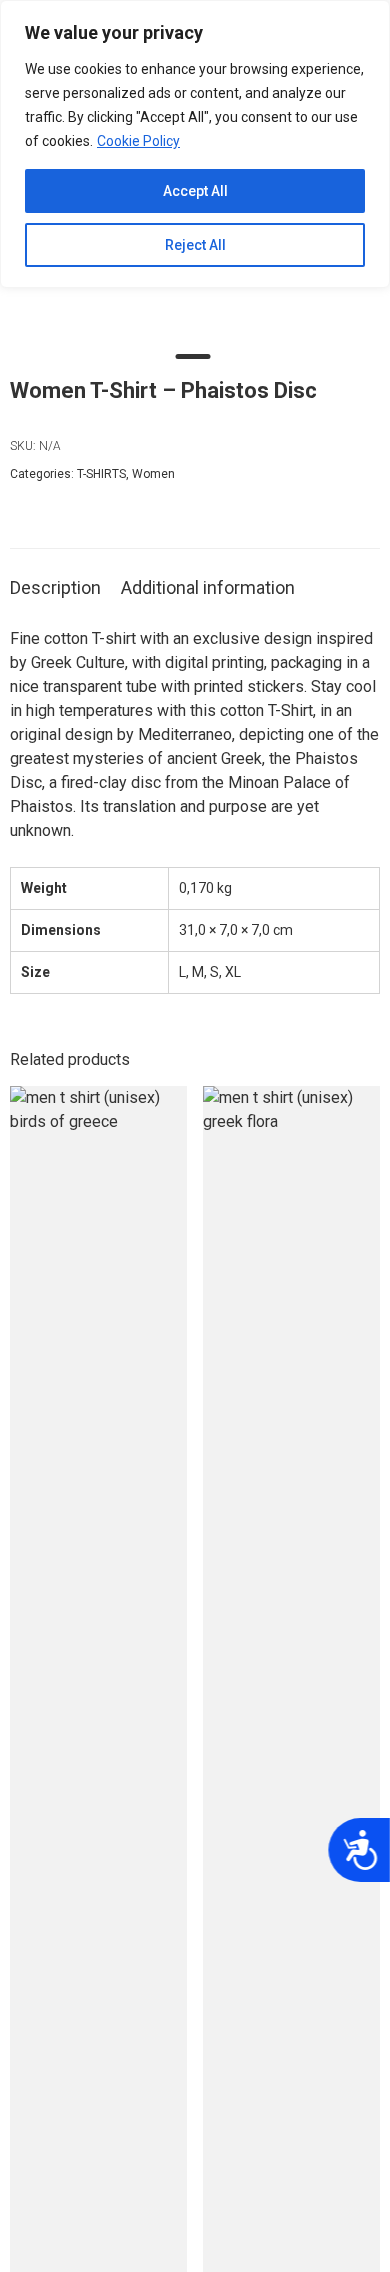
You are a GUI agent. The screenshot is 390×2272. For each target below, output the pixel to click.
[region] (195, 144)
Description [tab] (55, 587)
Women (153, 474)
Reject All (195, 245)
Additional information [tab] (208, 587)
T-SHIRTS (101, 474)
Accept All (195, 191)
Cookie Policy (138, 141)
